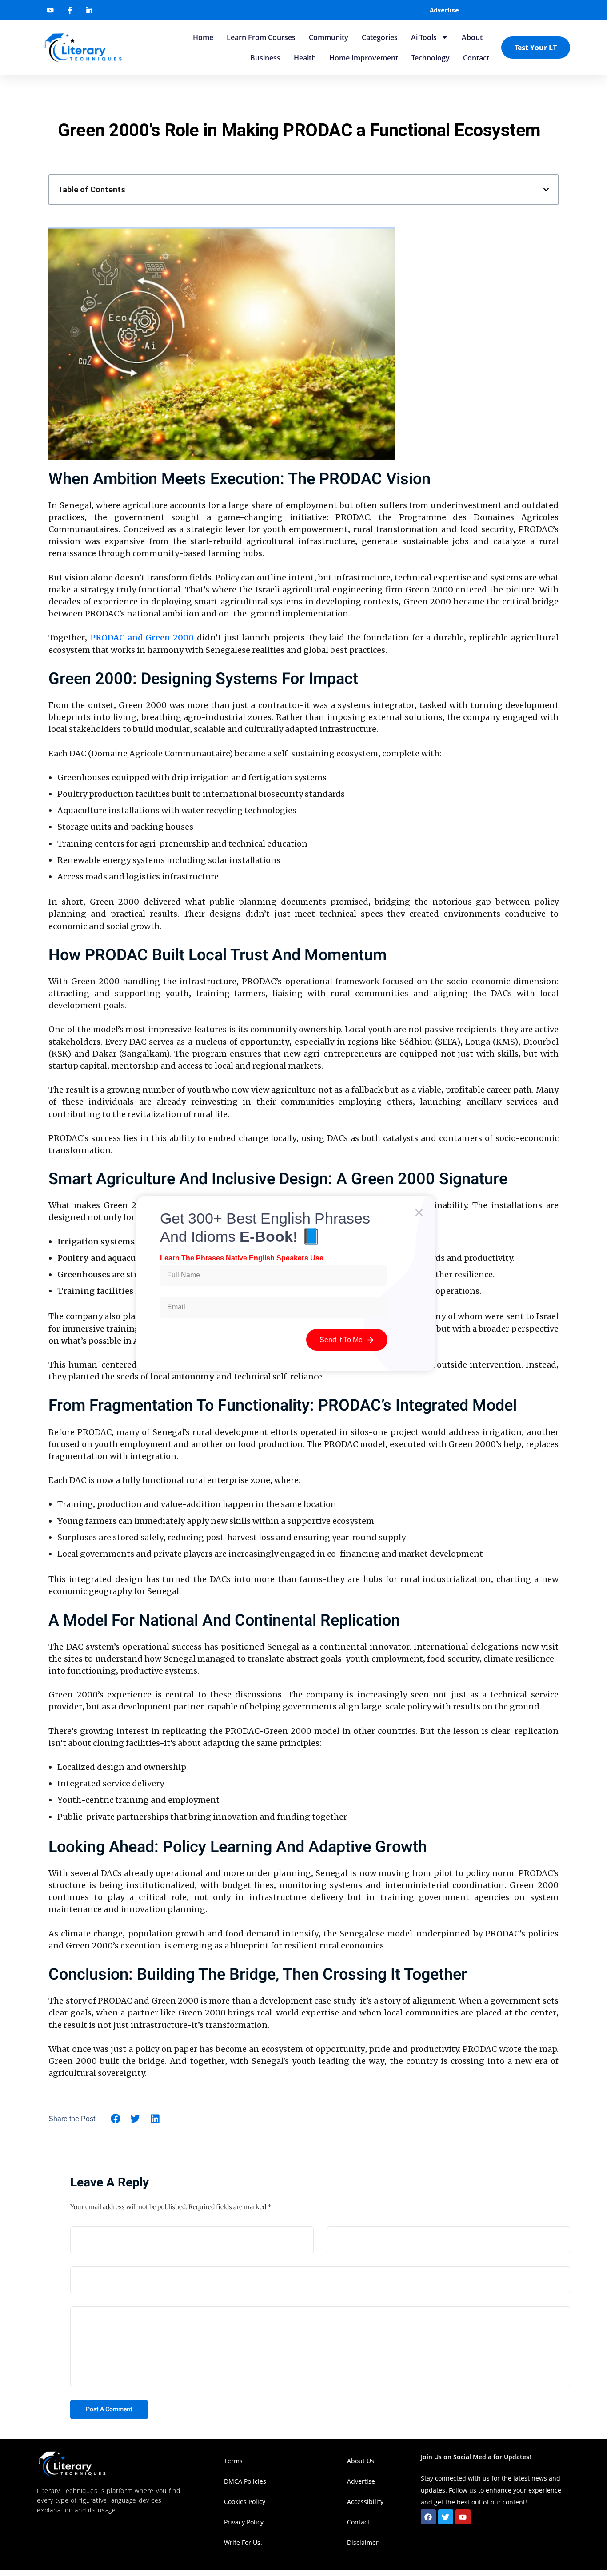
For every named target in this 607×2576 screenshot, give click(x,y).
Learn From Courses (261, 37)
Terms (233, 2461)
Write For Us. (243, 2542)
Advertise (444, 10)
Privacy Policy (244, 2522)
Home (203, 37)
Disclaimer (363, 2542)
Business (265, 58)
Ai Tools (424, 37)
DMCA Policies (245, 2481)
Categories (380, 37)
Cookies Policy (245, 2502)
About (472, 37)
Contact (476, 58)
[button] (546, 190)
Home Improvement (364, 58)
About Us (361, 2461)
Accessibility (366, 2502)
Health (305, 58)
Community (329, 37)
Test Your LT (536, 48)
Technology (431, 58)
